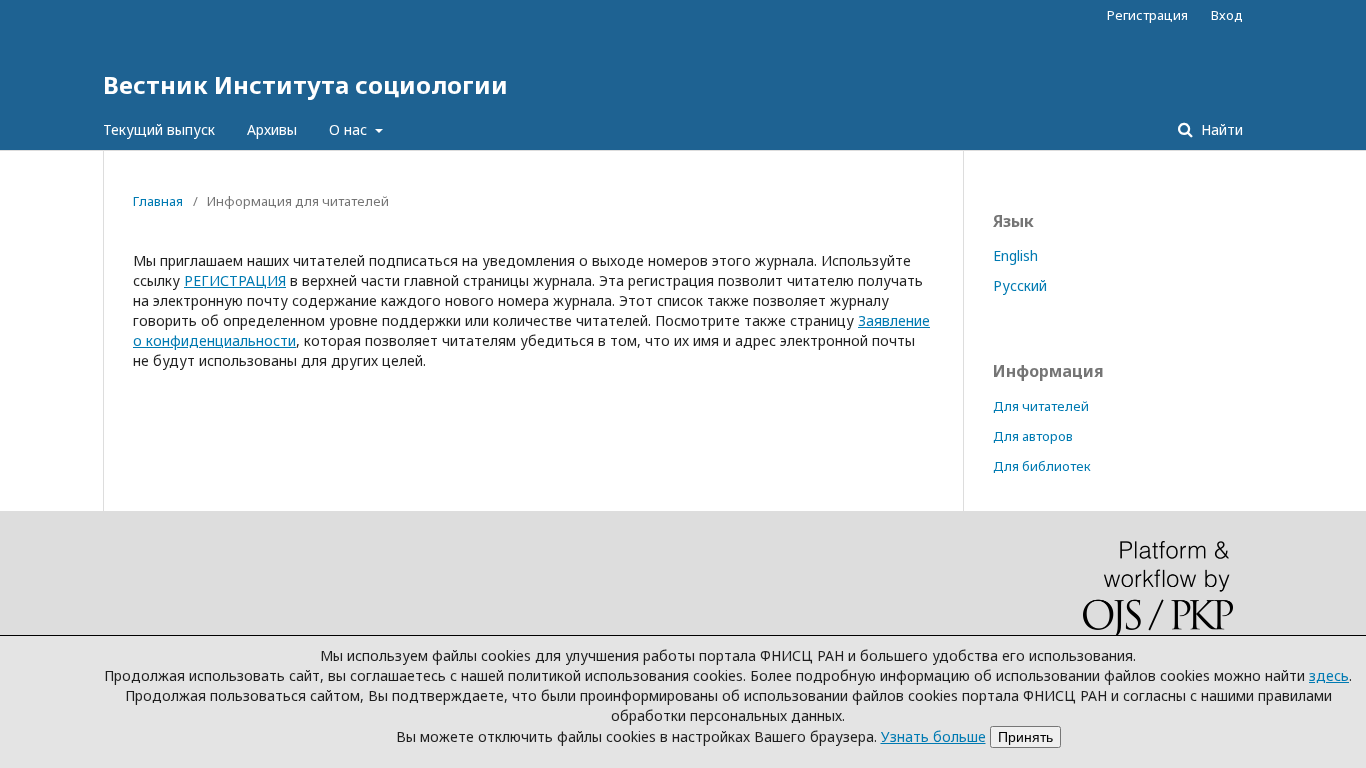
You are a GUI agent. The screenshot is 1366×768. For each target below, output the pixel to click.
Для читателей (1041, 406)
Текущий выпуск (159, 129)
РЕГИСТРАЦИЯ (235, 280)
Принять (1025, 737)
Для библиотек (1042, 466)
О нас (350, 129)
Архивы (272, 129)
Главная (158, 201)
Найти (1220, 129)
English (1015, 255)
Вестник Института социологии (305, 84)
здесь (1329, 675)
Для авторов (1033, 436)
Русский (1020, 285)
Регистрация (1147, 15)
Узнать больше (933, 736)
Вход (1227, 15)
